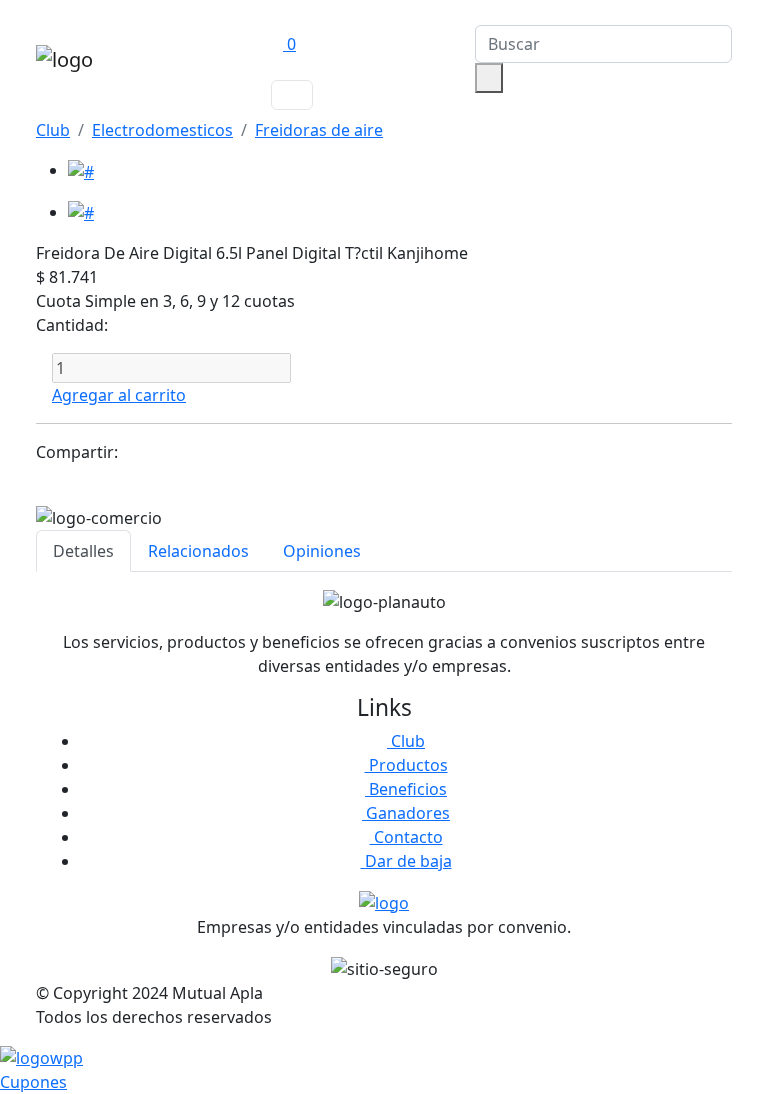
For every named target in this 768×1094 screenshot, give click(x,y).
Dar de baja (406, 861)
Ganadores (406, 813)
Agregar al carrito (119, 395)
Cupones (33, 1082)
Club (53, 130)
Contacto (406, 837)
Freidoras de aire (319, 130)
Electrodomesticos (162, 130)
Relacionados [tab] (198, 551)
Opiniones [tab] (322, 551)
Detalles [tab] (83, 551)
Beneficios (406, 789)
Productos (406, 765)
